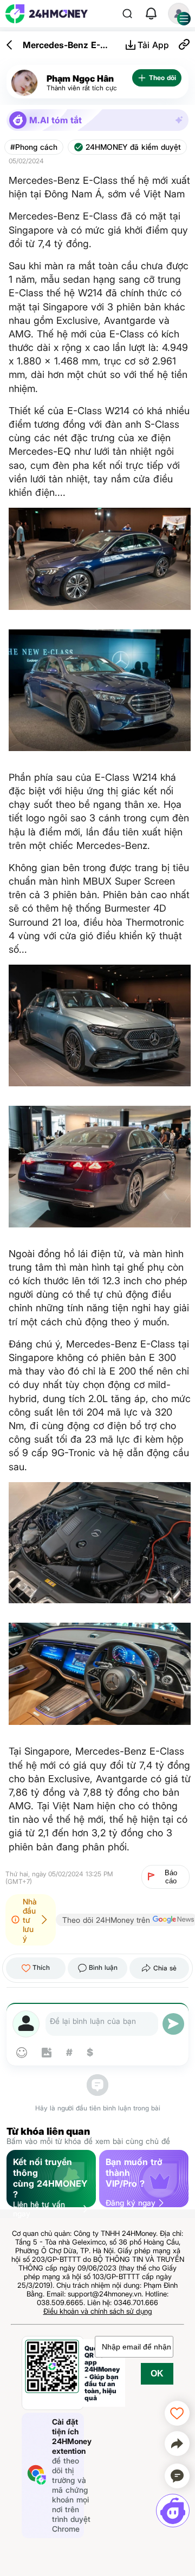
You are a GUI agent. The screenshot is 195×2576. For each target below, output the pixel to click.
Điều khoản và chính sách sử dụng (98, 2311)
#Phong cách (34, 147)
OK (157, 2373)
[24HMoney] (47, 14)
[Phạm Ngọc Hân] (24, 83)
